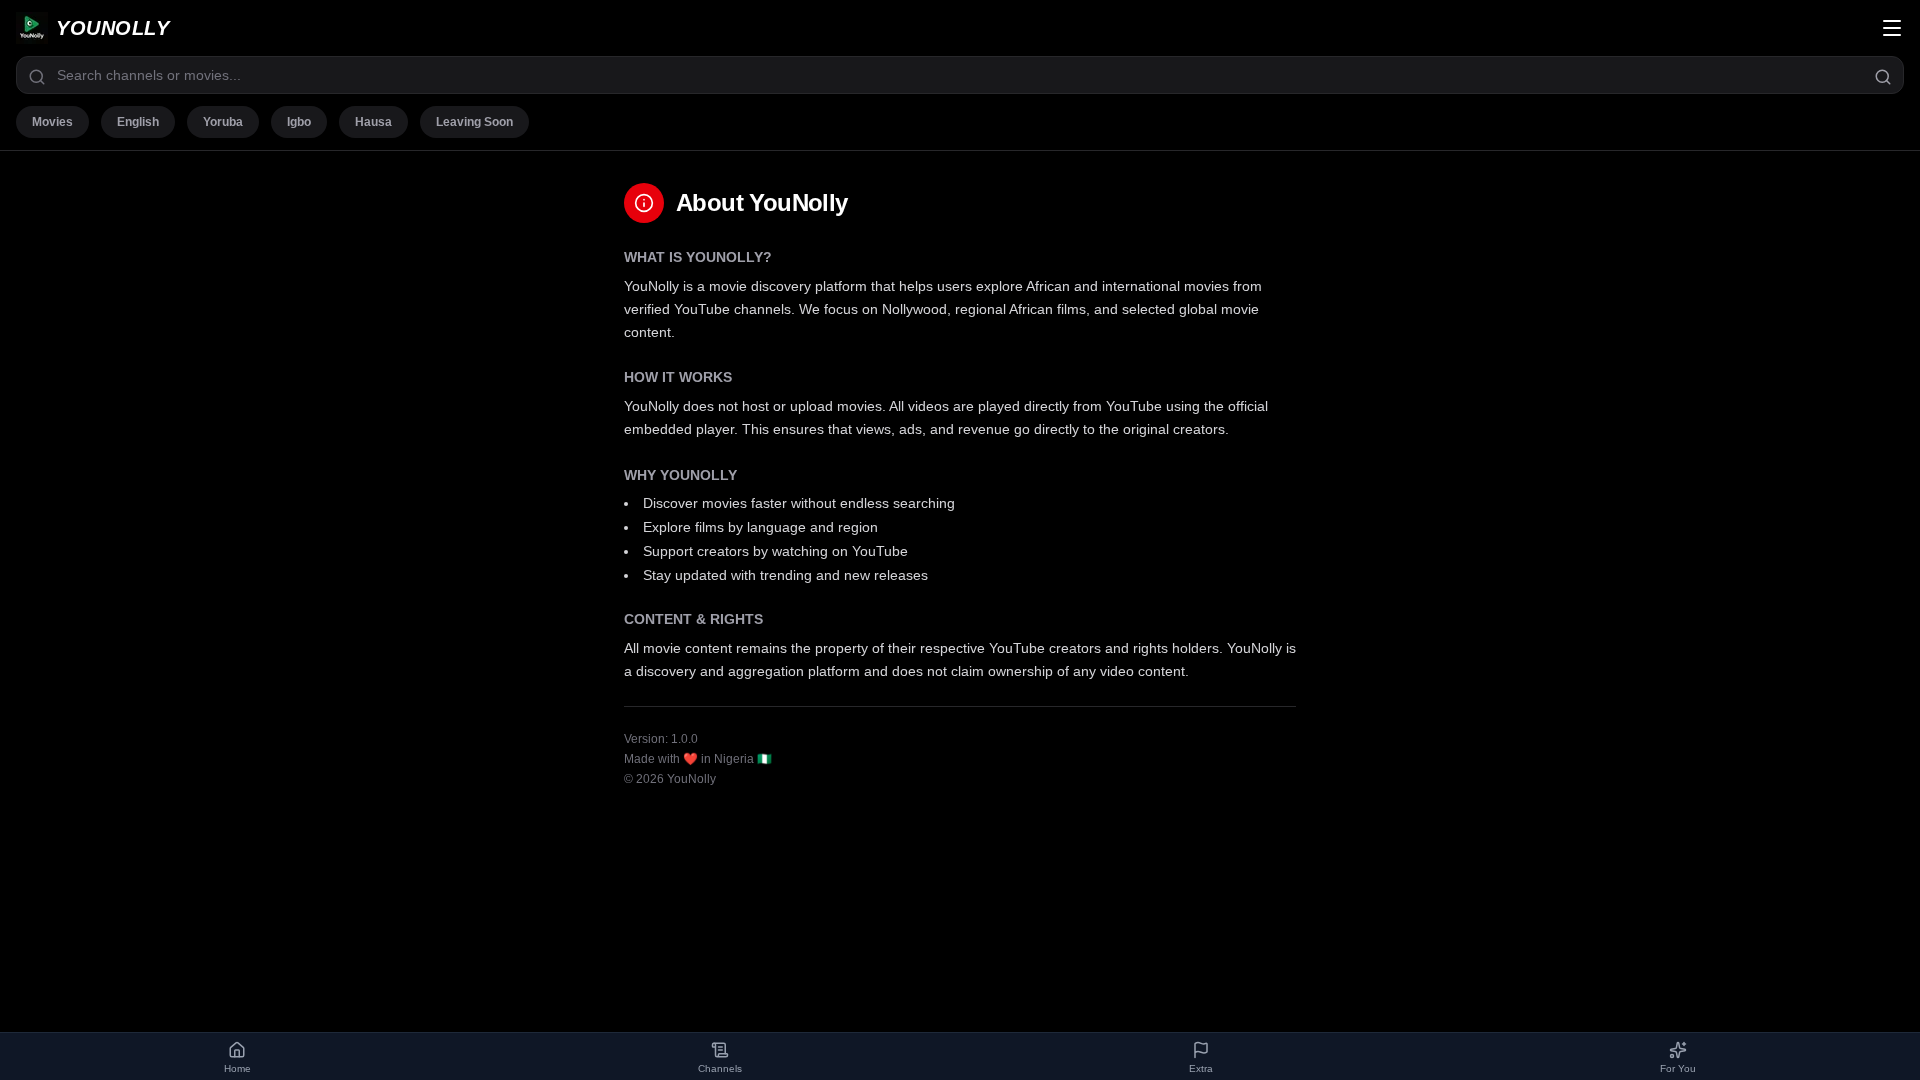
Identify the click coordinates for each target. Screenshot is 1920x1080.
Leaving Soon (474, 122)
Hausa (373, 122)
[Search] (1883, 77)
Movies (52, 122)
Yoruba (223, 122)
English (138, 122)
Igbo (299, 122)
